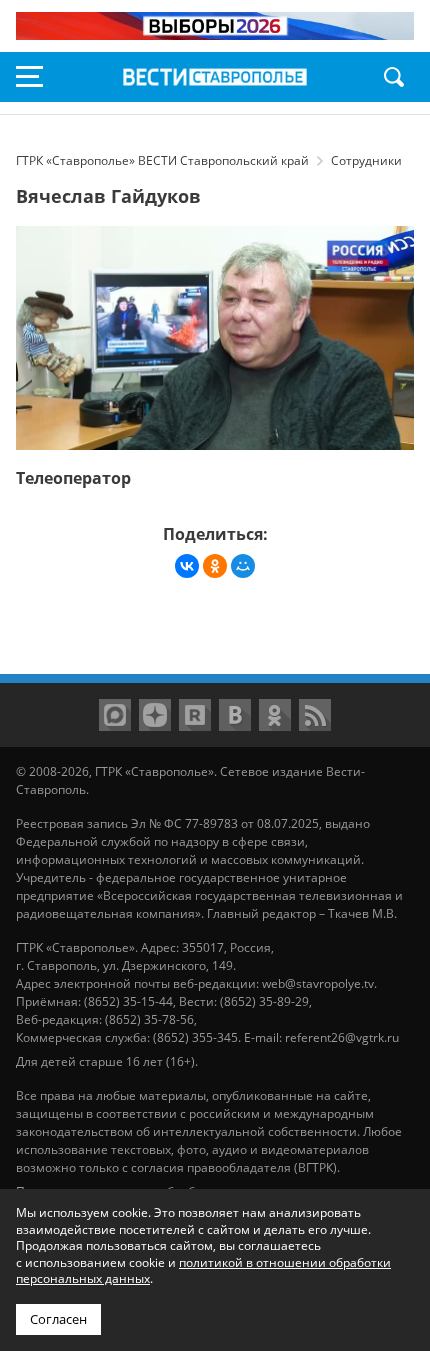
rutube (195, 715)
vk (235, 715)
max (115, 715)
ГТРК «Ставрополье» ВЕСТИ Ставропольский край (215, 77)
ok (275, 715)
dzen (155, 715)
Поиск (394, 77)
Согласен (58, 1319)
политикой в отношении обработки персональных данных (203, 1271)
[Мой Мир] (243, 566)
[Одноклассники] (215, 566)
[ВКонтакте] (187, 566)
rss (315, 715)
